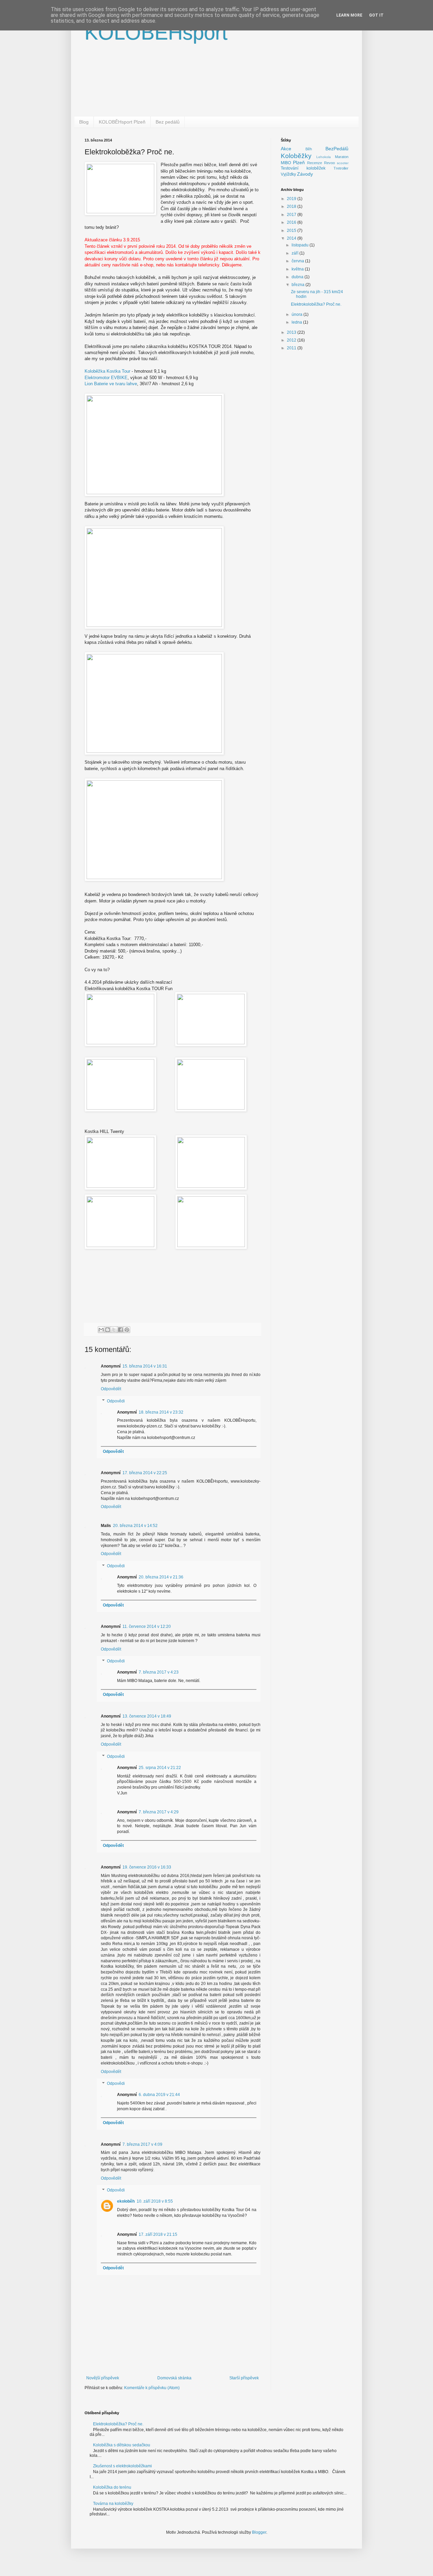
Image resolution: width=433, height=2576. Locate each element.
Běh (309, 149)
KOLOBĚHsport (156, 33)
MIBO (286, 163)
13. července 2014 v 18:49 (147, 1716)
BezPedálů (337, 149)
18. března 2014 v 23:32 (161, 1412)
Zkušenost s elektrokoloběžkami (122, 2466)
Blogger (259, 2532)
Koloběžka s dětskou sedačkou (122, 2445)
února (298, 314)
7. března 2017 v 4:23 (159, 1672)
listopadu (301, 245)
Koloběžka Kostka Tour (107, 371)
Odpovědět (111, 1389)
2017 (292, 215)
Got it (376, 15)
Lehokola (324, 157)
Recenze (315, 163)
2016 (292, 222)
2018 (292, 206)
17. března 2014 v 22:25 (145, 1473)
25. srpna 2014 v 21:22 (160, 1768)
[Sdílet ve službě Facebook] (120, 1330)
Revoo (329, 163)
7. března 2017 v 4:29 (159, 1812)
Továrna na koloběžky (113, 2504)
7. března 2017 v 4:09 (142, 2144)
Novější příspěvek (103, 2378)
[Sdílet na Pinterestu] (127, 1330)
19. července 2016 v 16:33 (147, 1867)
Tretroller (341, 168)
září (295, 253)
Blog (84, 122)
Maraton (342, 157)
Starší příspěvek (244, 2378)
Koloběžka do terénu (112, 2487)
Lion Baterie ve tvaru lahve (111, 384)
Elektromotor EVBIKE (106, 378)
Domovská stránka (174, 2378)
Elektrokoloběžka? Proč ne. (316, 304)
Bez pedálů (168, 122)
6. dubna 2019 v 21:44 (159, 2095)
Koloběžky (296, 156)
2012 (292, 340)
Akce (286, 149)
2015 (292, 231)
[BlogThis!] (108, 1330)
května (298, 269)
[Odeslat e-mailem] (101, 1330)
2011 (292, 348)
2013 (292, 332)
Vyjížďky (288, 174)
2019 (292, 199)
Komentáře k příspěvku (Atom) (152, 2388)
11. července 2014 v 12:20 (147, 1627)
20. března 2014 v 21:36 (161, 1577)
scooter (343, 163)
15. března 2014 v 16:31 (145, 1366)
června (298, 261)
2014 (292, 238)
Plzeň (299, 162)
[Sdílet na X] (114, 1330)
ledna (297, 322)
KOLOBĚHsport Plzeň (122, 122)
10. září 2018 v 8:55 (155, 2201)
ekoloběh (126, 2201)
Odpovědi (116, 1401)
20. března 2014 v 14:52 (135, 1526)
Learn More (349, 15)
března (299, 285)
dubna (298, 277)
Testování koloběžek (303, 168)
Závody (305, 174)
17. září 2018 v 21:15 (158, 2234)
